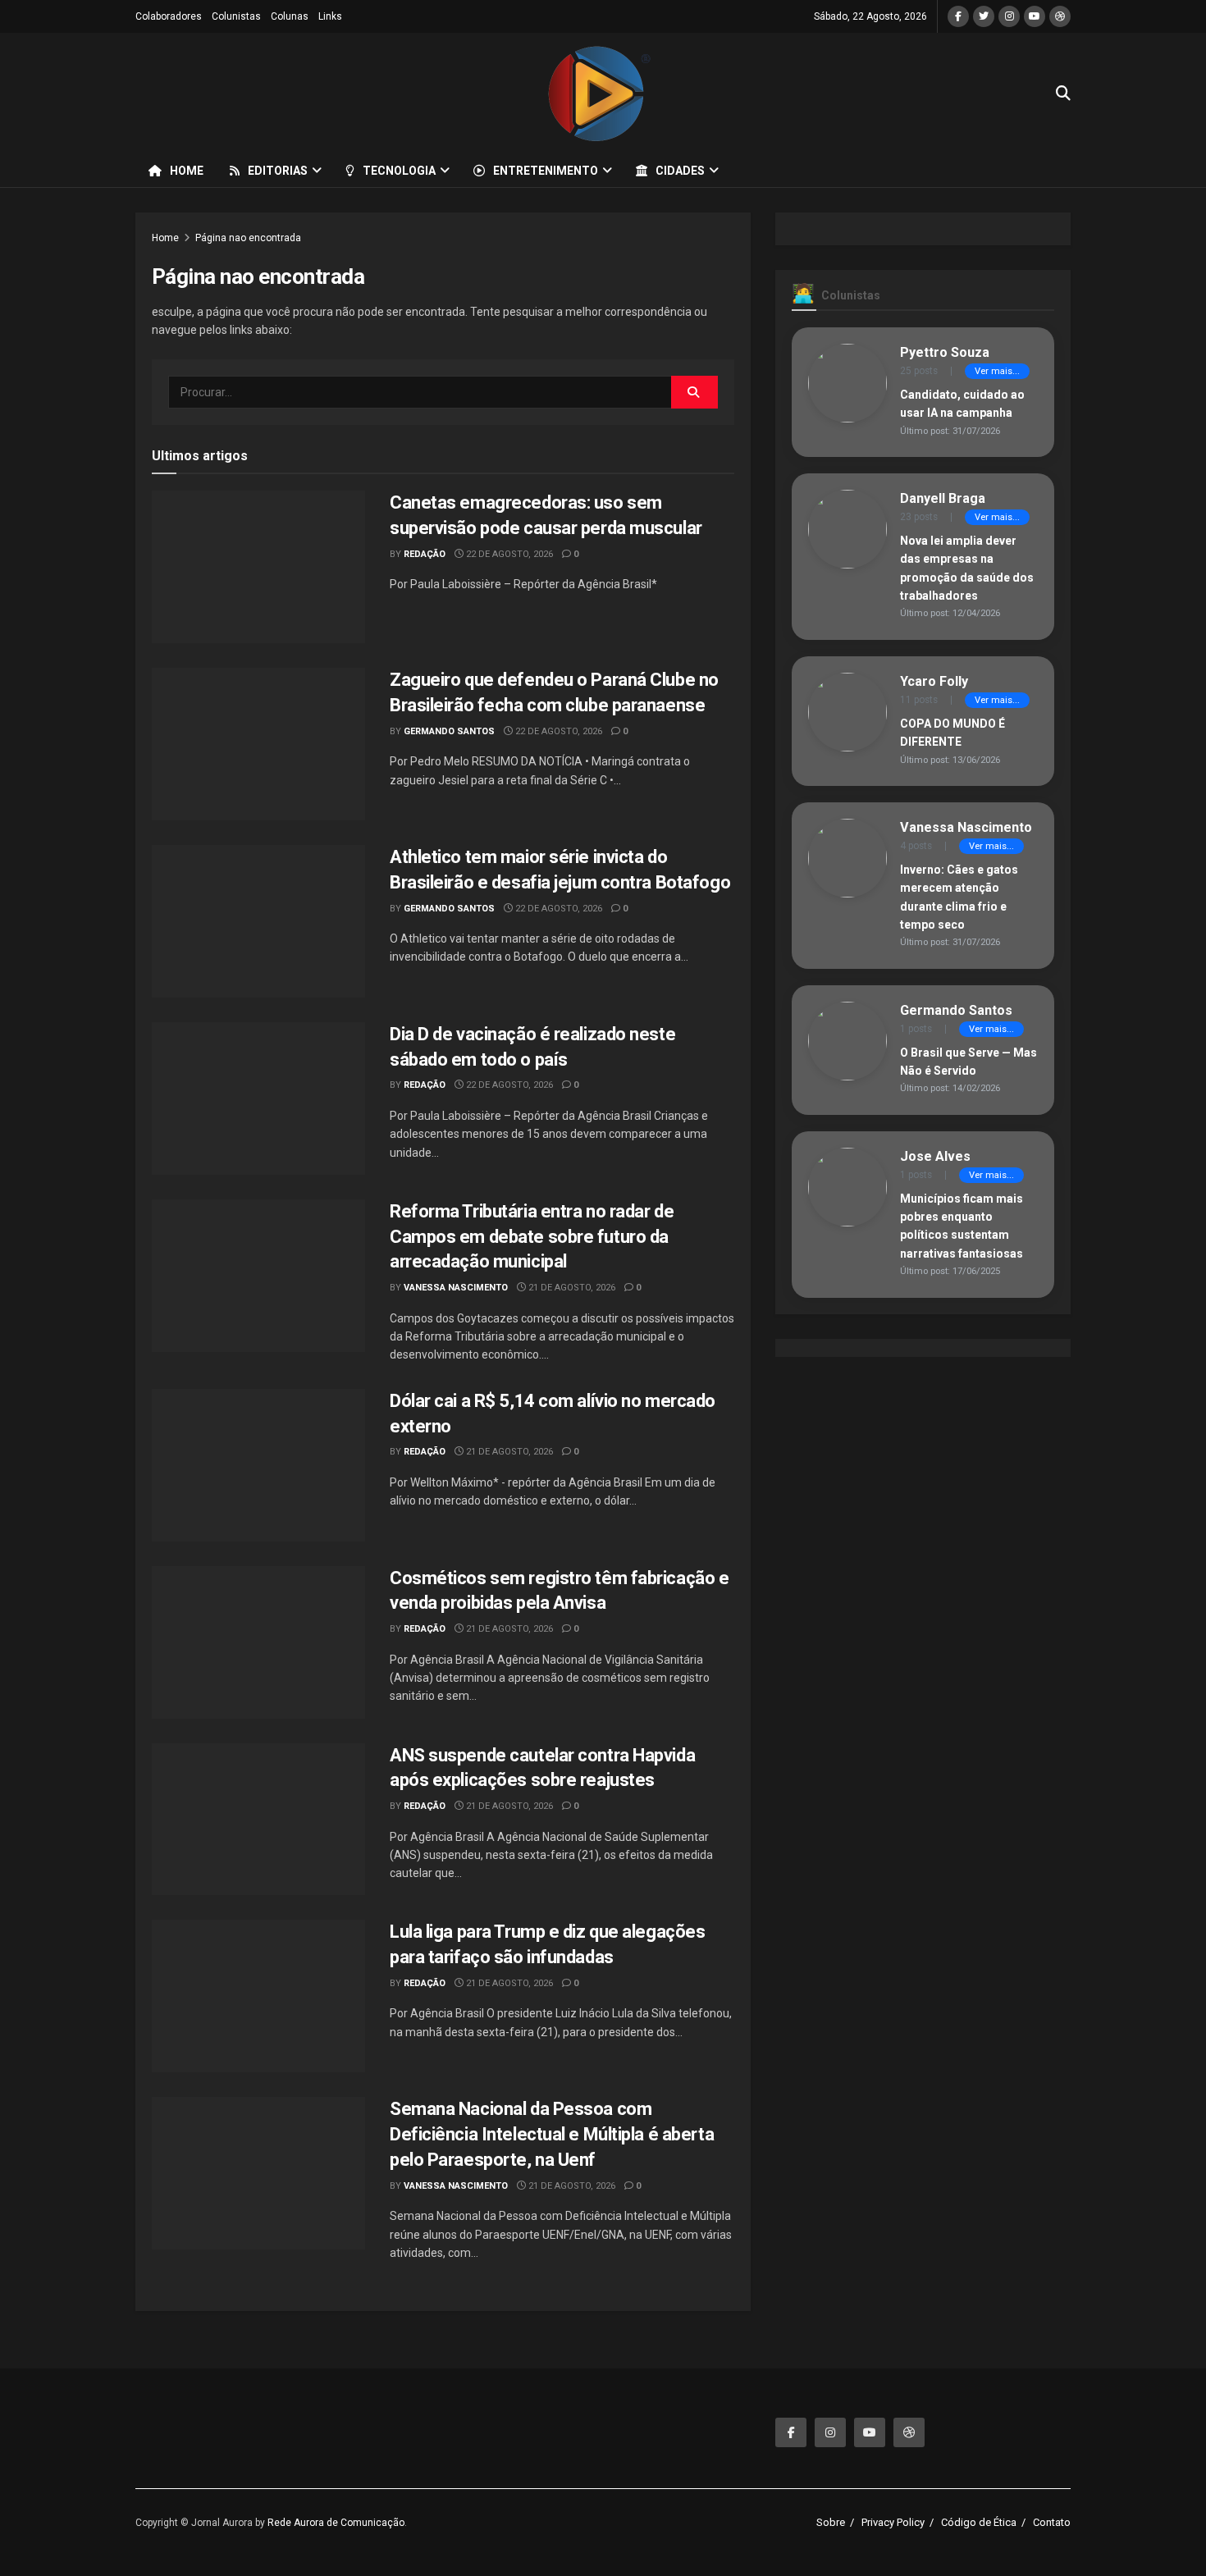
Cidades (680, 171)
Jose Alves (935, 1156)
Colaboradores (169, 16)
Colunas (290, 16)
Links (330, 16)
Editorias (278, 171)
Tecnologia (399, 171)
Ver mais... (997, 371)
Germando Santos (449, 731)
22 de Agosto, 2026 (508, 554)
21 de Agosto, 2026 (571, 1288)
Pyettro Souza (945, 352)
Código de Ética (979, 2522)
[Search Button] (694, 392)
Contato (1052, 2522)
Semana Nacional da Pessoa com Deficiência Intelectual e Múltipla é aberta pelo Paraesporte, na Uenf (552, 2134)
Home (187, 171)
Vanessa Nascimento (456, 1288)
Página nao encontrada (248, 238)
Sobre (831, 2522)
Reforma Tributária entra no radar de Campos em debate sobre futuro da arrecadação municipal (532, 1237)
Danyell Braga (943, 498)
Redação (425, 554)
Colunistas (236, 16)
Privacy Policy (893, 2522)
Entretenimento (546, 171)
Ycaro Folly (934, 681)
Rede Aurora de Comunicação (336, 2523)
